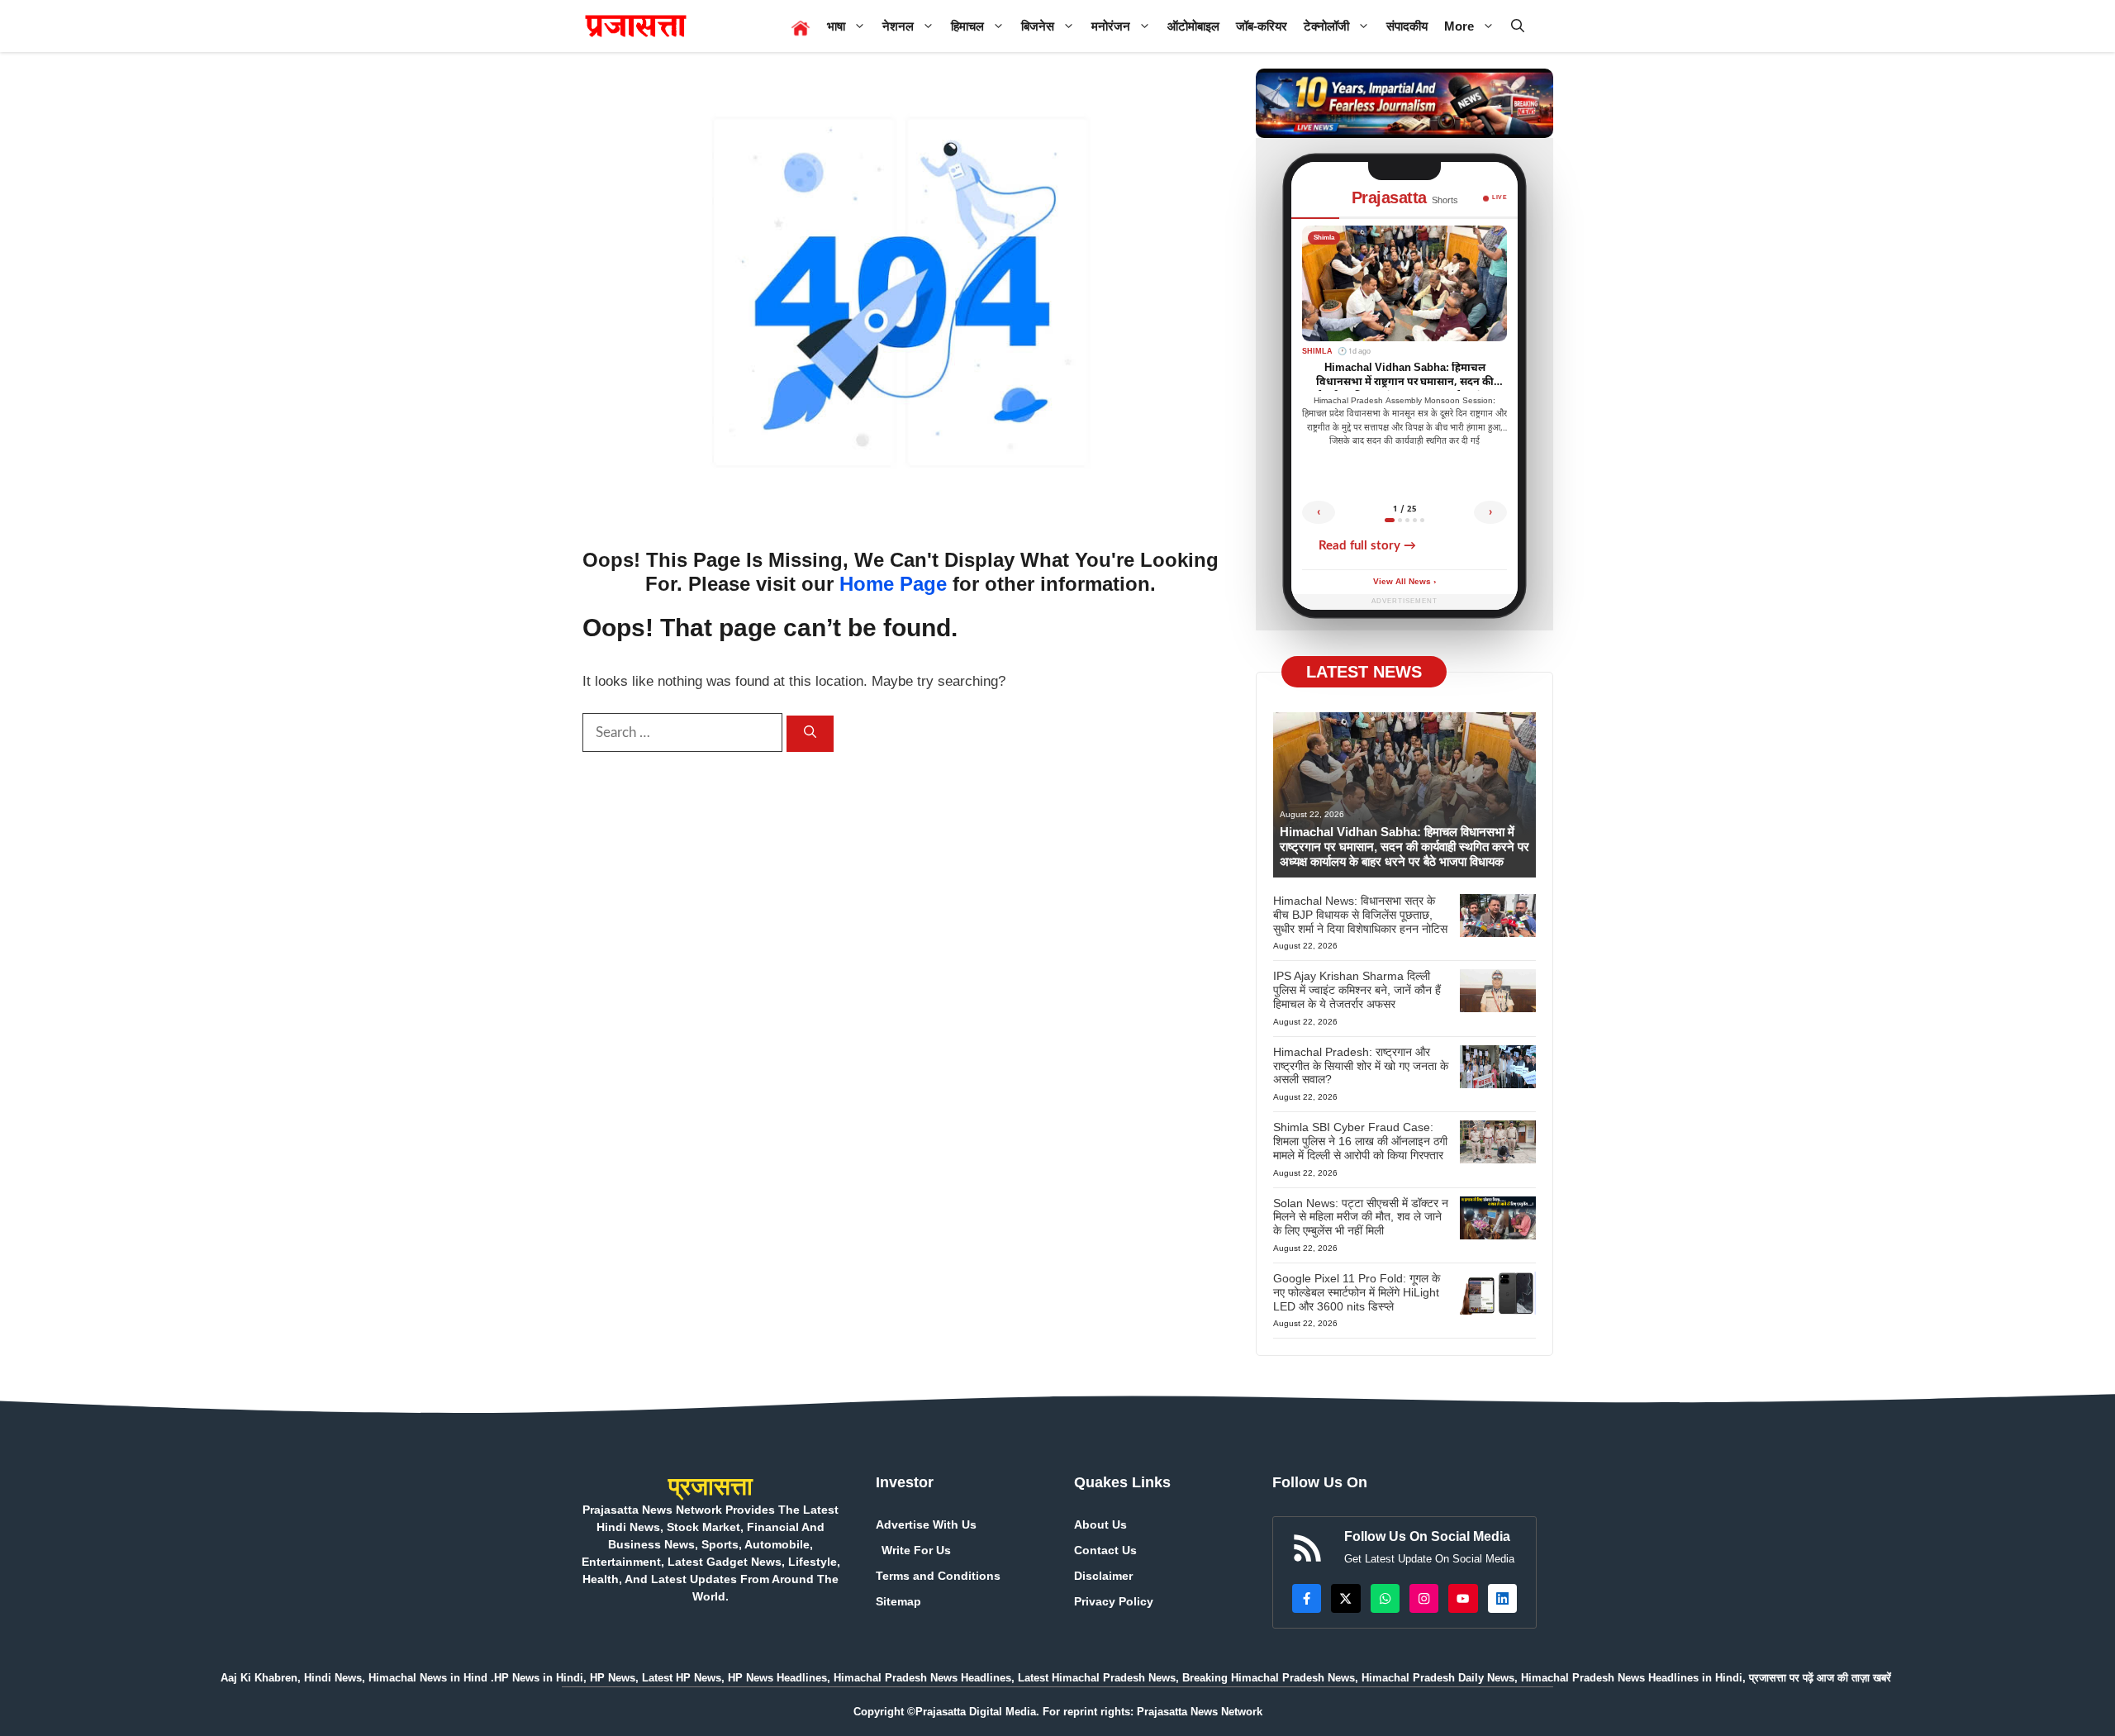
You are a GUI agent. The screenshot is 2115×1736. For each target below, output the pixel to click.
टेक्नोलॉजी (1326, 26)
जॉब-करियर (1262, 26)
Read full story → (1367, 546)
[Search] (810, 734)
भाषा (836, 26)
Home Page (893, 584)
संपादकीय (1407, 26)
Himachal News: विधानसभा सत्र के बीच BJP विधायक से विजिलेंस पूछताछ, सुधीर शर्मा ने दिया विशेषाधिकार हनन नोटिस (1360, 915)
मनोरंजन (1111, 26)
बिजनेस (1038, 26)
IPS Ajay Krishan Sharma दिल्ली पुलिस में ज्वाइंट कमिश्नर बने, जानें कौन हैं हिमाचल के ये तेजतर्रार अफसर (1357, 990)
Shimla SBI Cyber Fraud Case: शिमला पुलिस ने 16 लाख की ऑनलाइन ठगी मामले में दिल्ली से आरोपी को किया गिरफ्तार (1360, 1141)
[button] (1518, 26)
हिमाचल (967, 26)
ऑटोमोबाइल (1193, 26)
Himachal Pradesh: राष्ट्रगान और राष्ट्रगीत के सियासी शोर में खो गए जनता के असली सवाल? (1361, 1066)
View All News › (1404, 582)
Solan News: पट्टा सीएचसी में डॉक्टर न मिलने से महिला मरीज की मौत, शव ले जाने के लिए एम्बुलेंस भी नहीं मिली (1361, 1217)
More (1459, 26)
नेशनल (898, 26)
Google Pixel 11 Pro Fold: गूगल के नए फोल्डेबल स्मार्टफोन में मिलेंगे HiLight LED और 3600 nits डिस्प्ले (1357, 1292)
